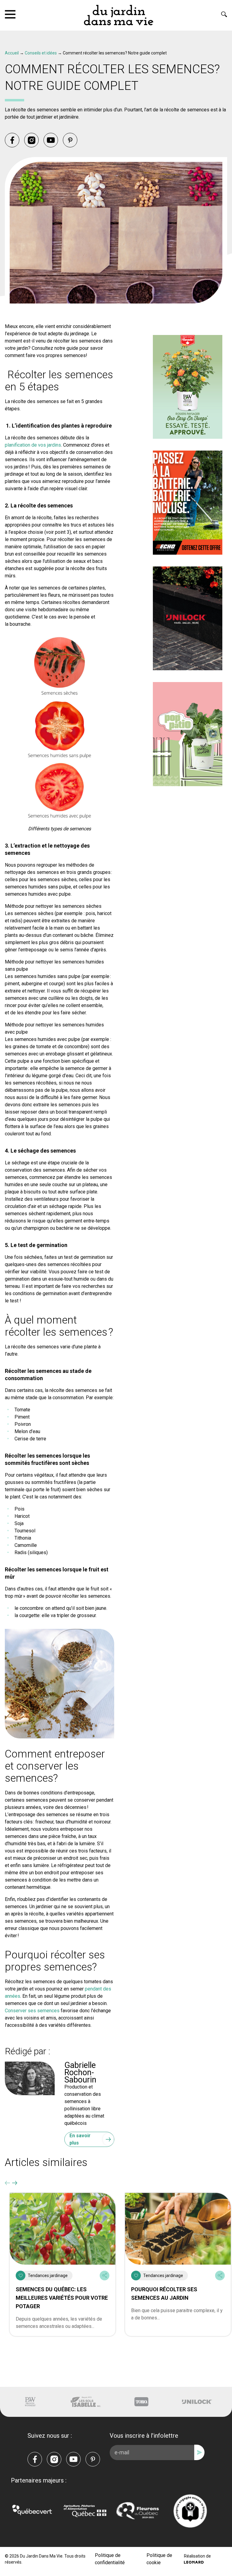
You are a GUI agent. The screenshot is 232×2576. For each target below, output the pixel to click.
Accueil (12, 53)
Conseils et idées (41, 53)
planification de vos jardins (33, 445)
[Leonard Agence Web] (194, 2562)
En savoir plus (80, 2139)
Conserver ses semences (32, 2011)
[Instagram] (31, 140)
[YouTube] (51, 140)
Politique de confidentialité (110, 2559)
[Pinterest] (70, 140)
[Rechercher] (224, 14)
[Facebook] (12, 140)
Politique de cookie (159, 2559)
